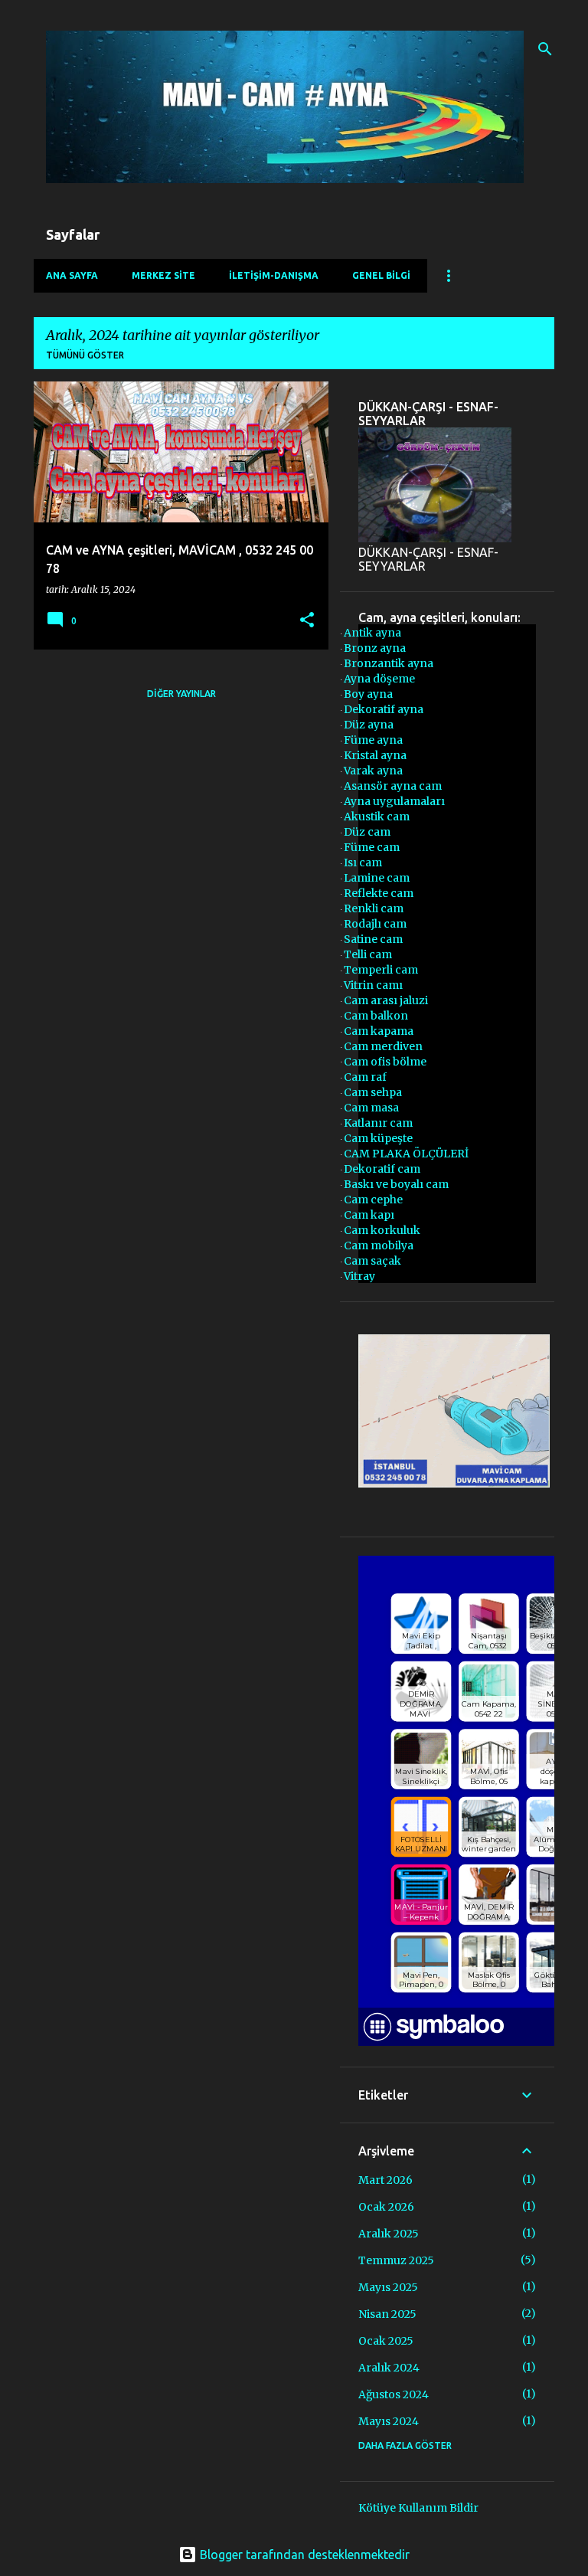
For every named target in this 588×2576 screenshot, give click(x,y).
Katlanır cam (378, 1123)
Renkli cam (374, 908)
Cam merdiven (383, 1046)
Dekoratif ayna (384, 709)
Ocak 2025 (386, 2341)
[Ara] (545, 49)
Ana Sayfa (72, 275)
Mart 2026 (385, 2180)
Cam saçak (372, 1261)
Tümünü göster (85, 355)
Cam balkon (376, 1016)
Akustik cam (377, 817)
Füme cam (372, 847)
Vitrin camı (373, 985)
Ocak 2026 (386, 2207)
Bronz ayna (375, 648)
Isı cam (363, 862)
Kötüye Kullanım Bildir (418, 2508)
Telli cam (368, 954)
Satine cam (373, 939)
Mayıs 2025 (388, 2287)
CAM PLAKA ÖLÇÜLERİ (406, 1154)
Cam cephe (373, 1200)
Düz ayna (369, 725)
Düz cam (367, 832)
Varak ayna (373, 771)
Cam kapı (369, 1215)
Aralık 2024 (389, 2368)
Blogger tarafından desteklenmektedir (303, 2555)
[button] (307, 621)
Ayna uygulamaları (394, 801)
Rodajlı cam (375, 924)
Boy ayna (368, 694)
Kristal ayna (375, 755)
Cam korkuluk (382, 1230)
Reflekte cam (379, 893)
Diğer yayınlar (181, 694)
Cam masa (371, 1108)
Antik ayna (372, 633)
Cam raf (365, 1077)
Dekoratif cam (382, 1169)
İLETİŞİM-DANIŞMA (274, 275)
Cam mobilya (379, 1245)
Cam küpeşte (378, 1138)
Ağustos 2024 (394, 2394)
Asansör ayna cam (393, 786)
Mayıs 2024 (389, 2421)
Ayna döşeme (379, 679)
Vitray (359, 1276)
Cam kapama (379, 1031)
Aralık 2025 (389, 2234)
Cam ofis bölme (385, 1062)
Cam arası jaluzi (386, 1000)
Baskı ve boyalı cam (396, 1184)
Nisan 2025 (387, 2314)
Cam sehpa (373, 1092)
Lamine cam (377, 878)
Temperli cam (381, 970)
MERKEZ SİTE (163, 275)
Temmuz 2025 (396, 2260)
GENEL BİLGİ (381, 275)
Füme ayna (373, 740)
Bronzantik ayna (389, 663)
